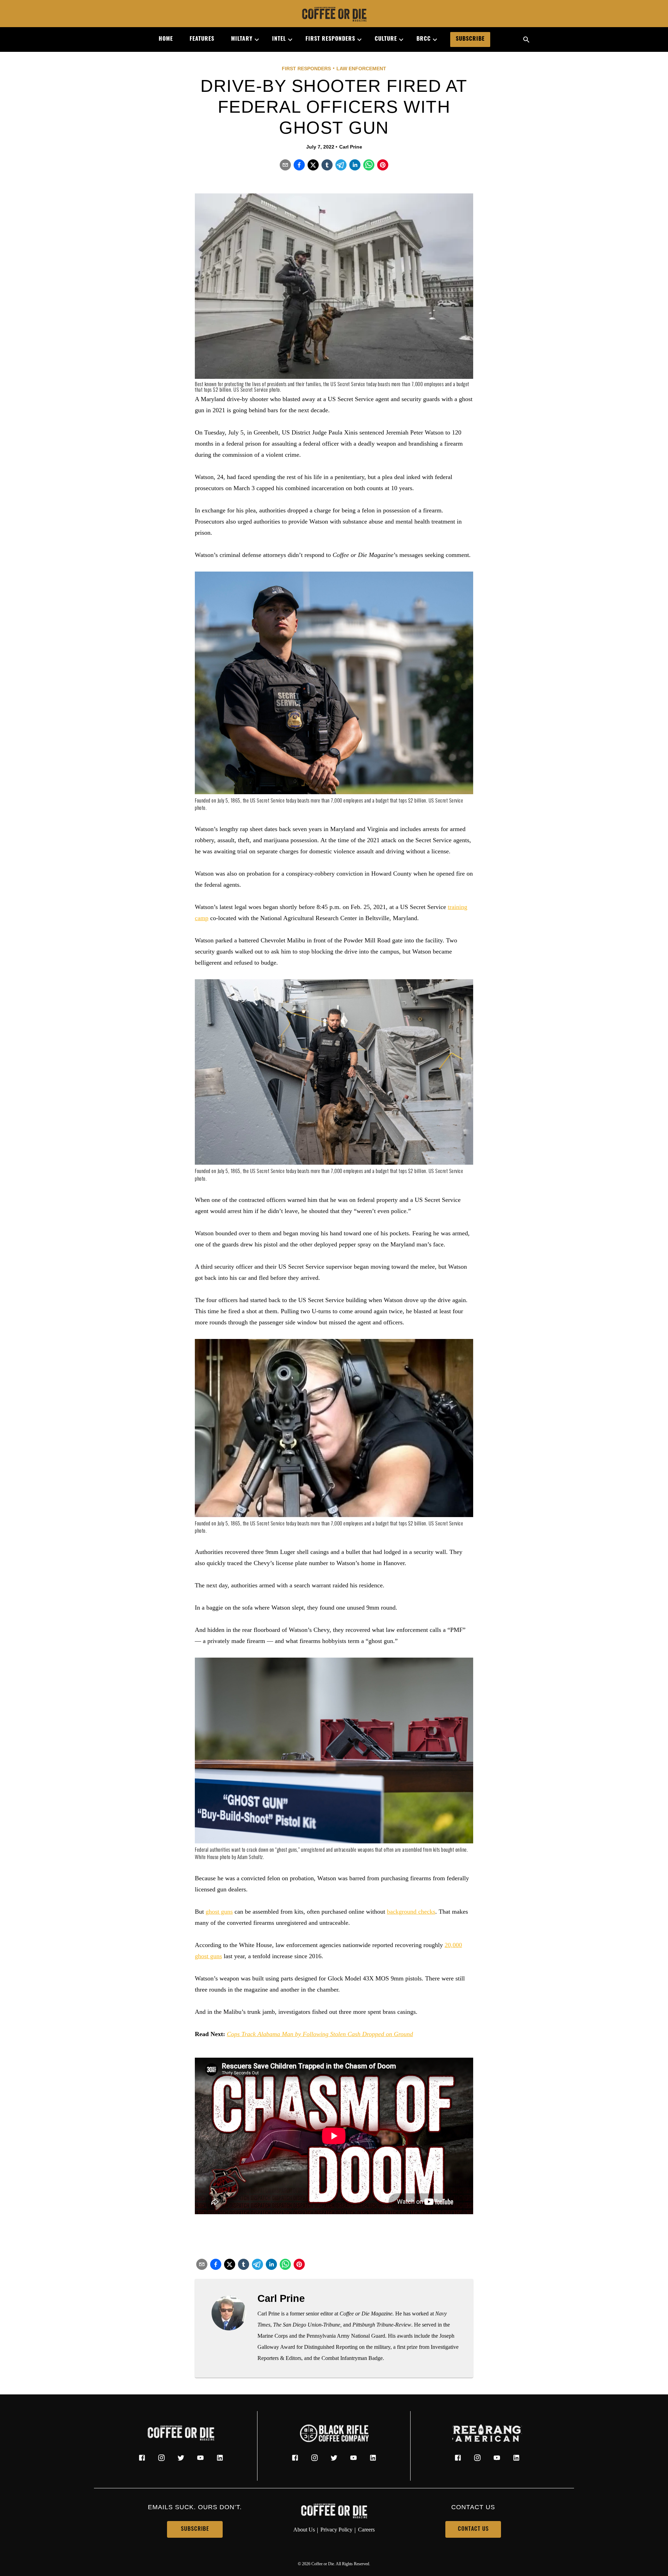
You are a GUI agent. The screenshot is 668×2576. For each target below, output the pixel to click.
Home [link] (166, 39)
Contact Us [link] (473, 2529)
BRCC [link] (424, 39)
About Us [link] (304, 2530)
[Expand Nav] (254, 40)
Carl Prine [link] (351, 147)
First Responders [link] (330, 39)
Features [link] (202, 39)
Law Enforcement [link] (361, 69)
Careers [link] (366, 2530)
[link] (334, 15)
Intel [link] (279, 39)
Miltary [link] (242, 39)
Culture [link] (386, 39)
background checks (411, 1912)
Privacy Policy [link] (336, 2530)
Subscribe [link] (470, 39)
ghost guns (219, 1912)
